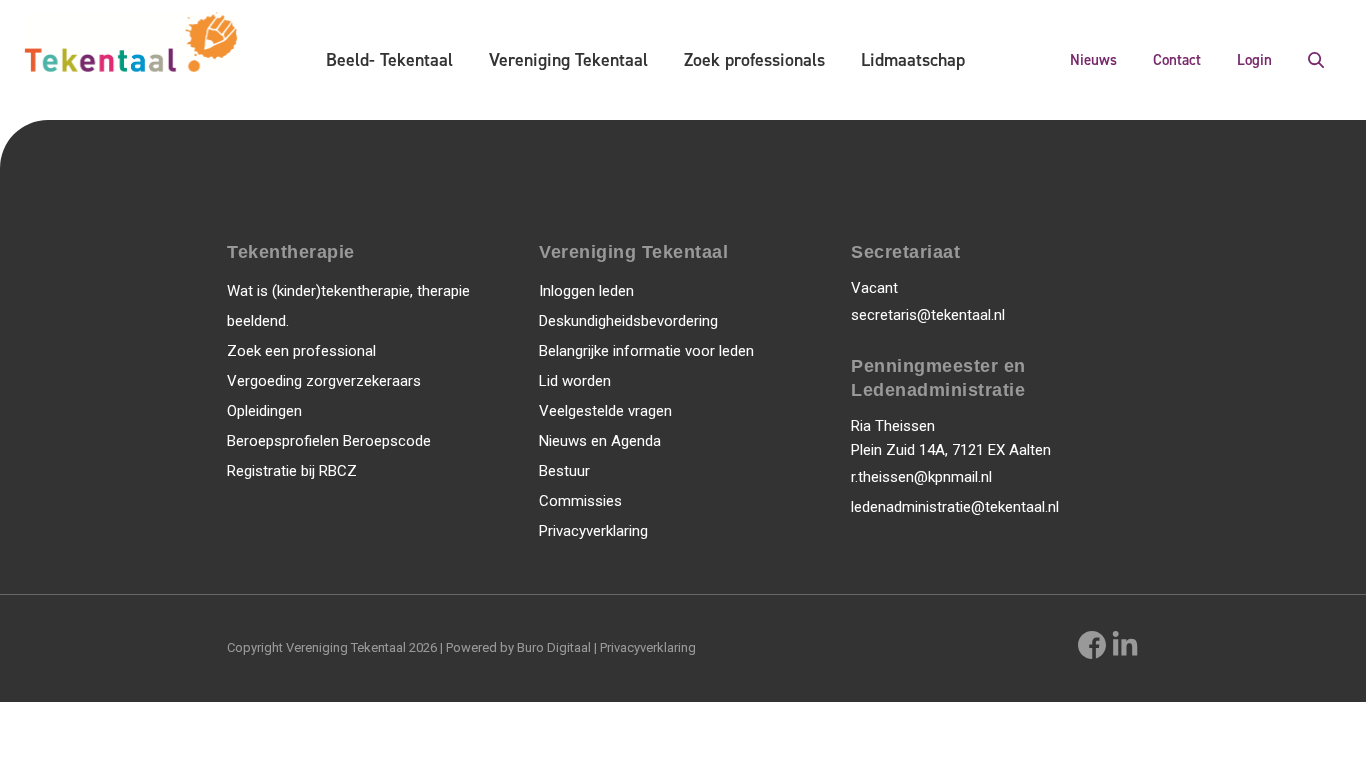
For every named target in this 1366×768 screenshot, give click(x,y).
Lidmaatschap (913, 60)
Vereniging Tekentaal (568, 60)
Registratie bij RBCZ (292, 471)
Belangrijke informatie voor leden (646, 351)
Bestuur (564, 471)
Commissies (580, 501)
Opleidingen (264, 411)
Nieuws (1093, 60)
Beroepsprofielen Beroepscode (329, 441)
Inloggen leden (586, 291)
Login (1254, 60)
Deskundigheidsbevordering (628, 321)
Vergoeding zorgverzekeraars (324, 381)
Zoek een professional (301, 351)
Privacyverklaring (593, 531)
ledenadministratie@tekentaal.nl (955, 507)
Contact (1177, 60)
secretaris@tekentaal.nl (928, 315)
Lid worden (575, 381)
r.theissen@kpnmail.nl (921, 477)
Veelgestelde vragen (605, 411)
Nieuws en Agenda (600, 441)
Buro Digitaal (554, 647)
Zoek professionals (754, 60)
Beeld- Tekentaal (389, 60)
